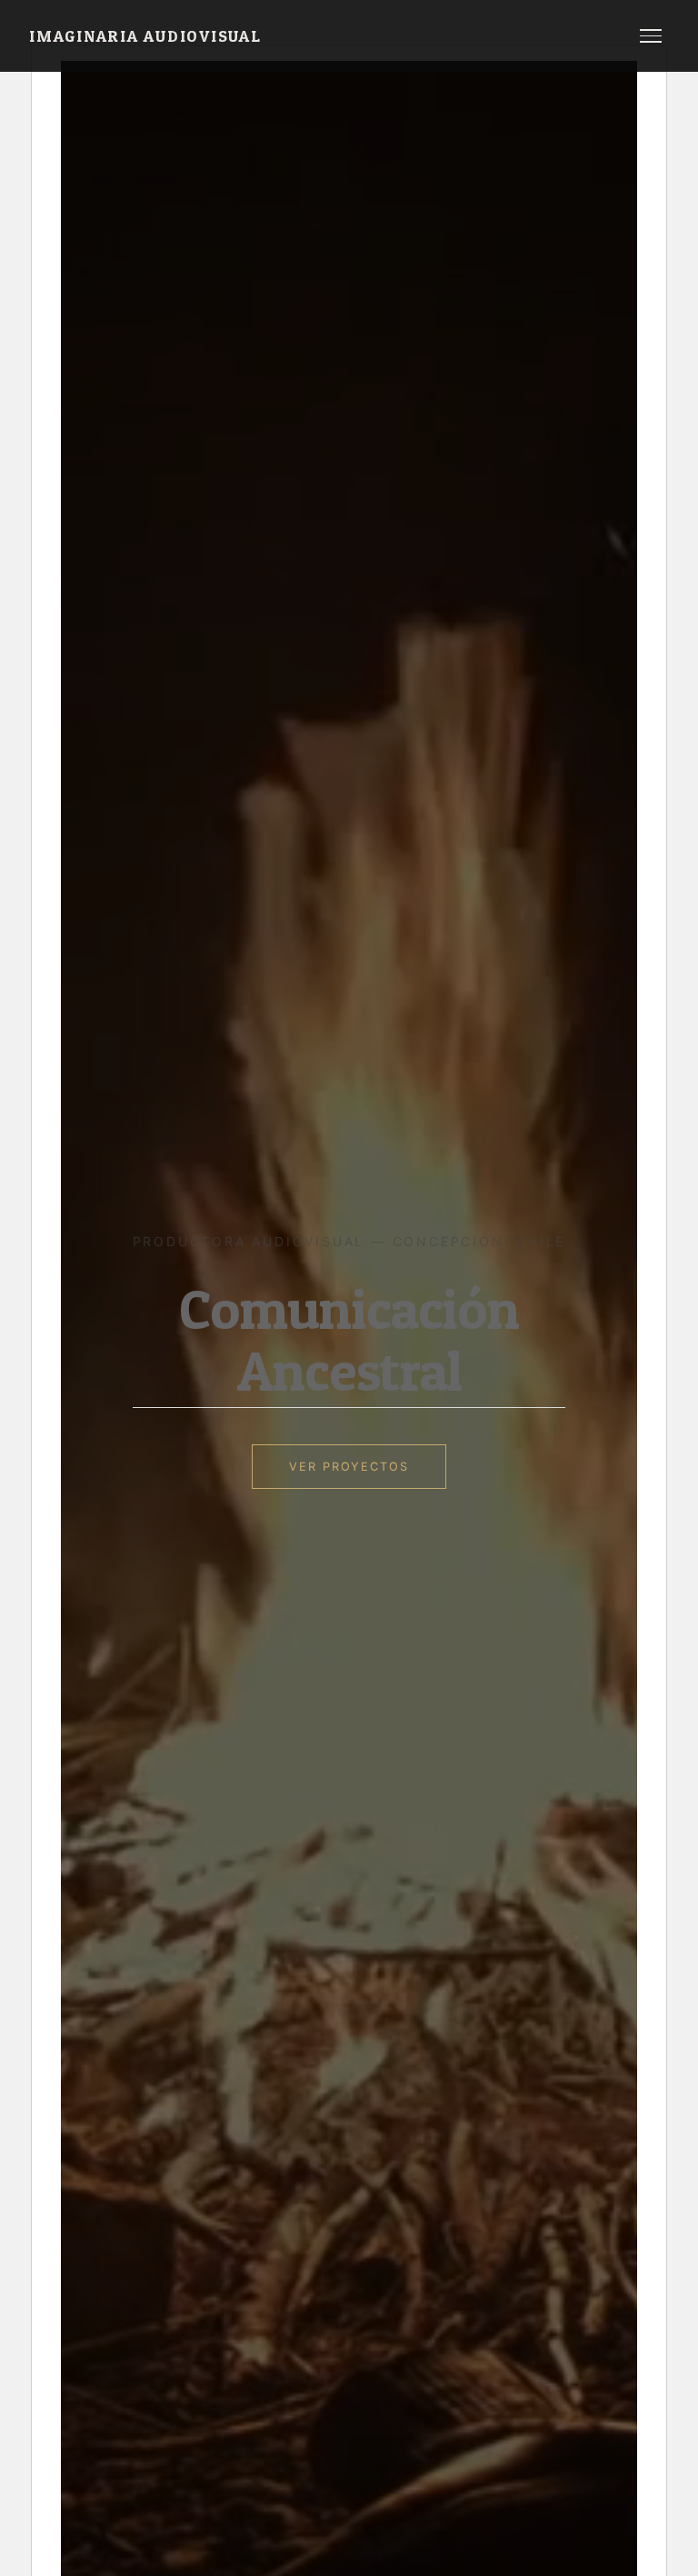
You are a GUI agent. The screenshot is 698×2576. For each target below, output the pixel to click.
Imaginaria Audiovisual (145, 36)
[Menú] (651, 36)
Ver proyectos (349, 1467)
